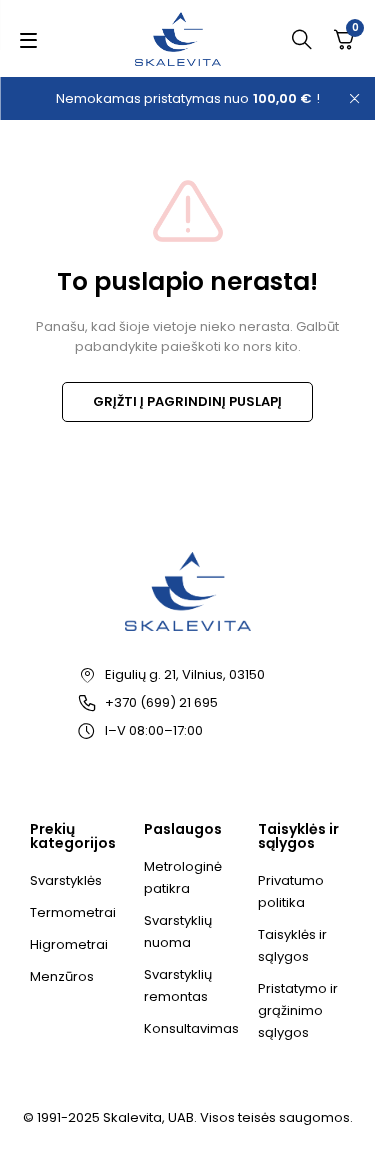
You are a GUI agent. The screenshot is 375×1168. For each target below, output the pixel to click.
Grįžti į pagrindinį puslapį (187, 401)
